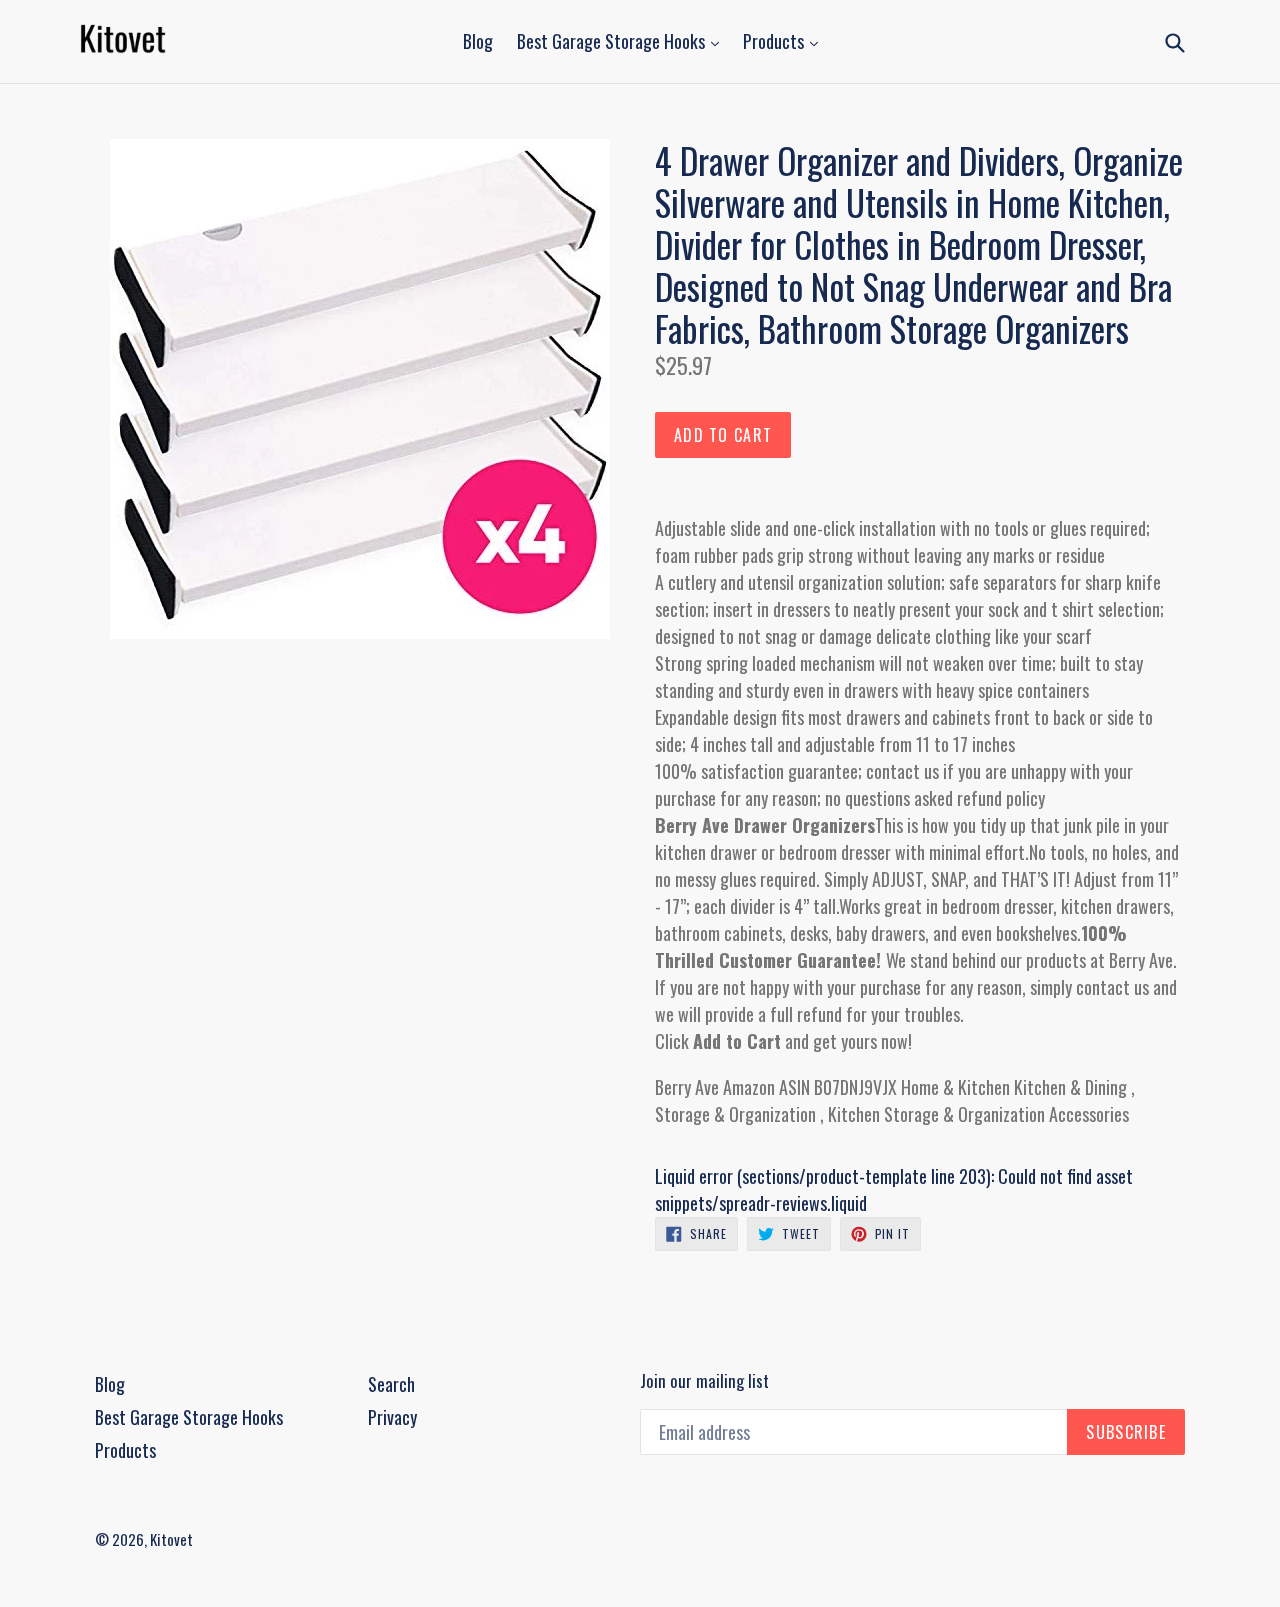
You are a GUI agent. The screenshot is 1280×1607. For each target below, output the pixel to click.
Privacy (392, 1417)
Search (391, 1384)
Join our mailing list (704, 1381)
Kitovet (171, 1539)
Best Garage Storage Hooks (613, 41)
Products (775, 41)
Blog (478, 41)
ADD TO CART (723, 435)
